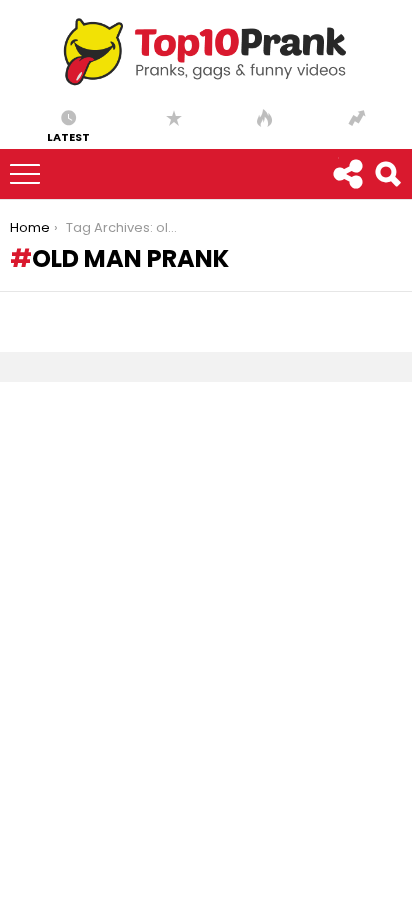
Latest (68, 136)
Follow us (347, 174)
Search (387, 174)
